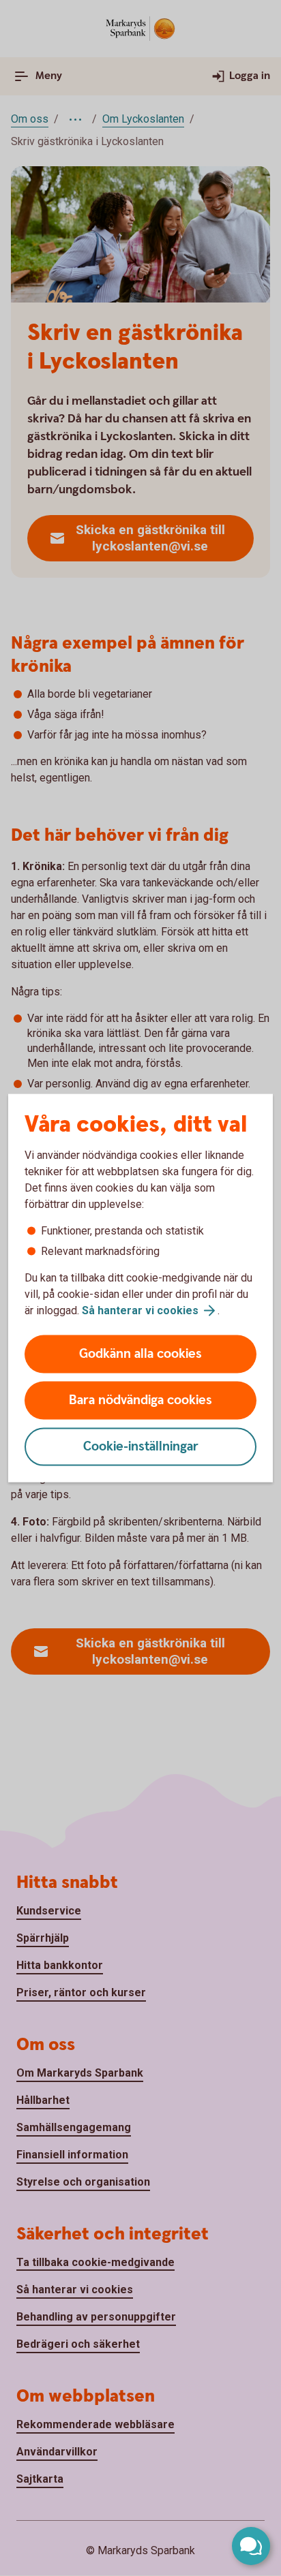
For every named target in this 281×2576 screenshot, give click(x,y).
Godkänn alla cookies (140, 1354)
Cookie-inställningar (141, 1447)
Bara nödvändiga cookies (140, 1400)
